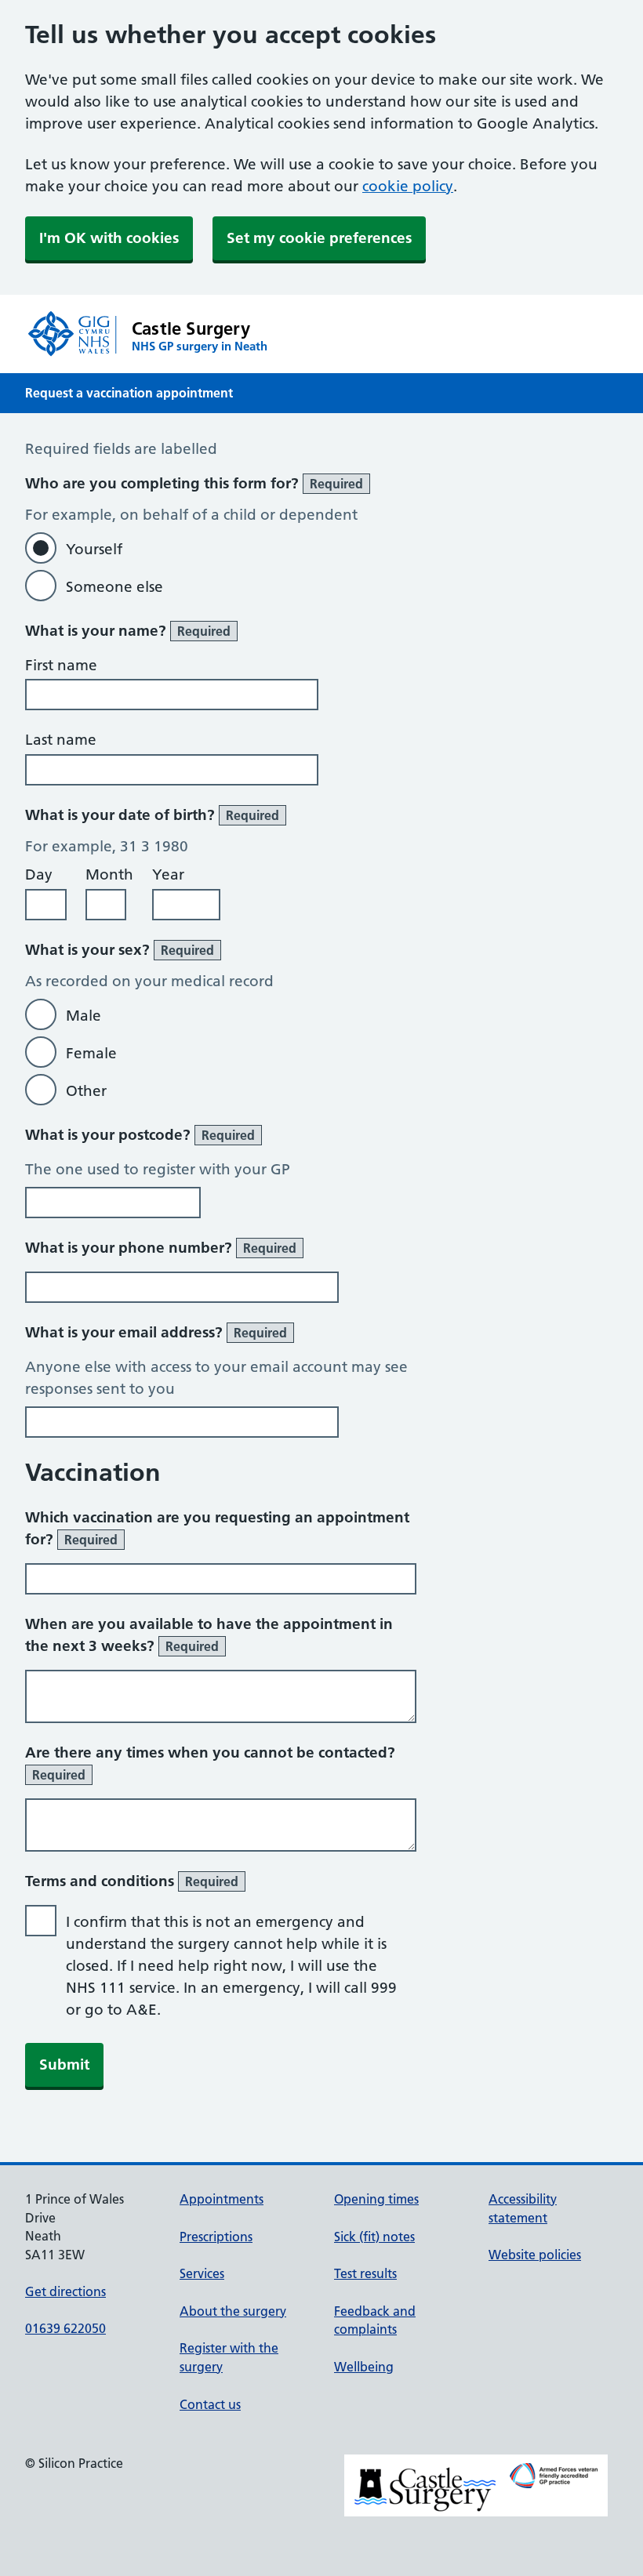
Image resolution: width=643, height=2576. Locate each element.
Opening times (376, 2199)
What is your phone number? (161, 1248)
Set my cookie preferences (319, 238)
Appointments (222, 2199)
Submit (64, 2064)
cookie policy (408, 186)
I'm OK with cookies (109, 238)
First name (61, 665)
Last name (61, 740)
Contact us (210, 2404)
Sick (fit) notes (374, 2237)
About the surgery (233, 2311)
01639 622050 (65, 2328)
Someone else (114, 587)
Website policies (535, 2255)
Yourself (94, 549)
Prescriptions (216, 2237)
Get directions (65, 2291)
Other (86, 1091)
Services (202, 2273)
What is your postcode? (140, 1135)
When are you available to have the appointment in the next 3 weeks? (209, 1635)
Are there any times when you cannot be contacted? (210, 1763)
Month (109, 874)
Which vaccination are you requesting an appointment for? (217, 1528)
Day (39, 874)
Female (91, 1053)
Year (168, 874)
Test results (365, 2273)
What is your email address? (156, 1332)
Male (84, 1016)
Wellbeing (364, 2367)
